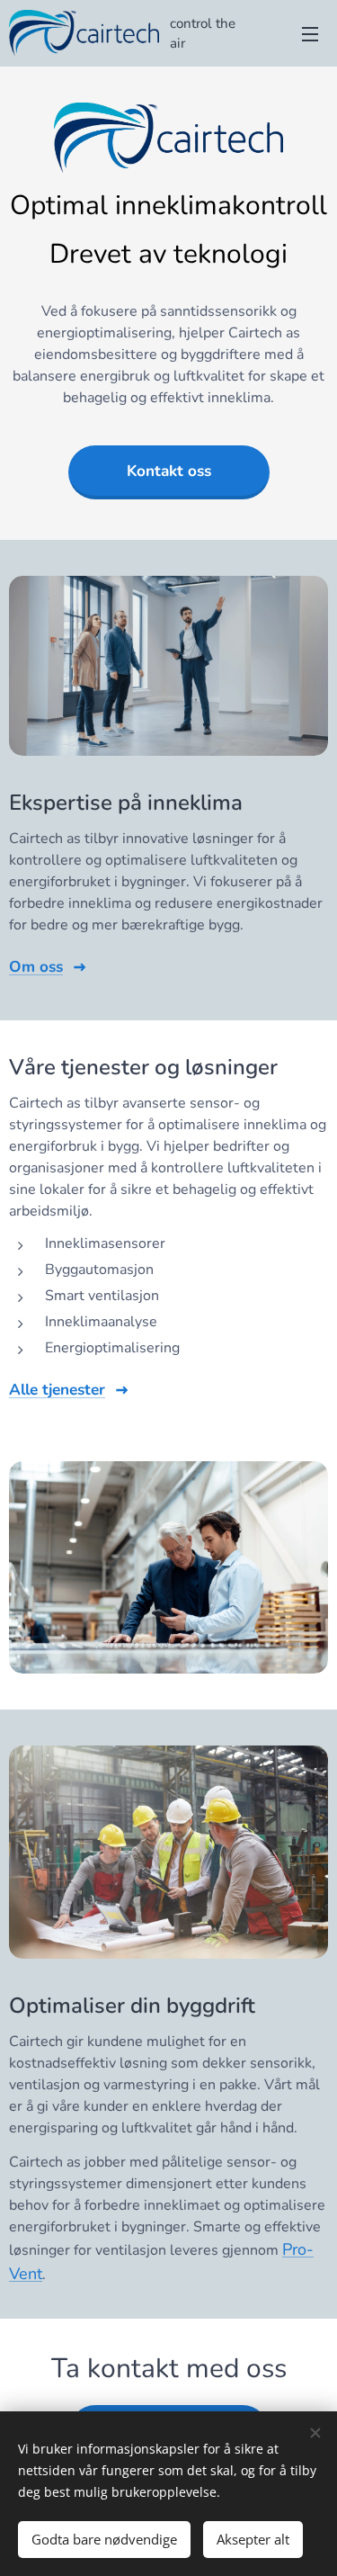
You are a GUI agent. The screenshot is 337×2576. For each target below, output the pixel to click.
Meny (310, 33)
